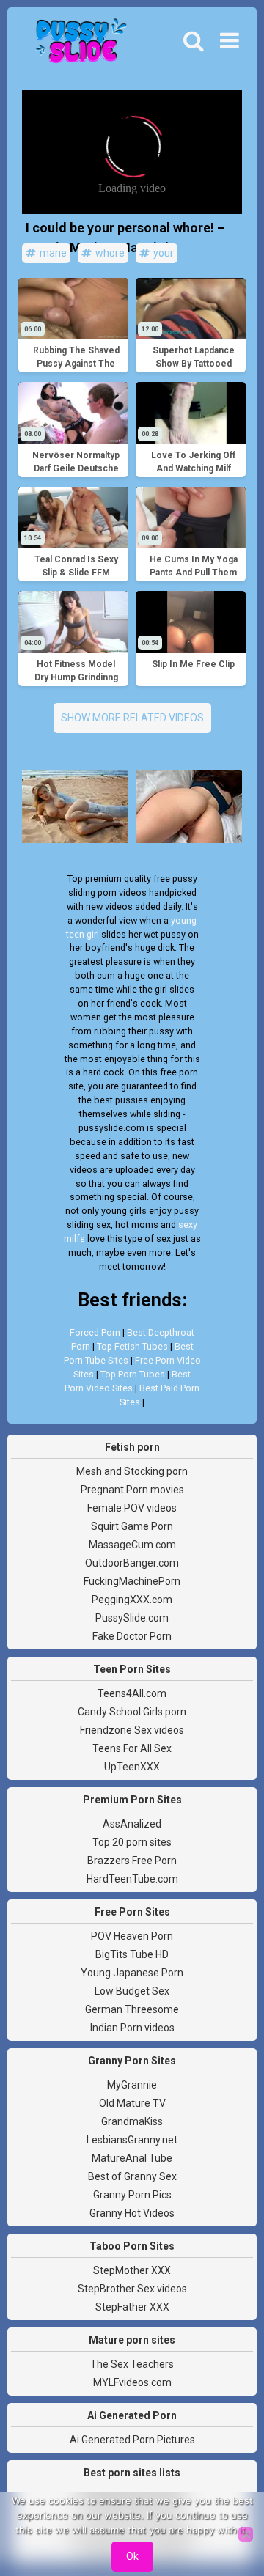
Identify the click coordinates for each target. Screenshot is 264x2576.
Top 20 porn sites (132, 1842)
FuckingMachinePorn (132, 1581)
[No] (246, 2534)
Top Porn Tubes (133, 1374)
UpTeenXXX (132, 1767)
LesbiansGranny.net (132, 2140)
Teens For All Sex (132, 1748)
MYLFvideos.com (132, 2382)
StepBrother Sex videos (132, 2289)
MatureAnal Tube (132, 2158)
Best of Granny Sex (132, 2176)
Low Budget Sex (132, 1991)
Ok (132, 2556)
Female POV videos (132, 1508)
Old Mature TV (132, 2103)
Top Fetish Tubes (132, 1346)
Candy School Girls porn (132, 1712)
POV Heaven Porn (132, 1936)
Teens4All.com (132, 1693)
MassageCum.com (132, 1545)
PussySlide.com (132, 1618)
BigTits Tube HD (132, 1954)
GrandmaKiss (132, 2121)
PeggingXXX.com (132, 1600)
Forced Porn (95, 1332)
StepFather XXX (132, 2307)
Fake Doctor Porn (132, 1636)
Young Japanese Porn (132, 1973)
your (162, 253)
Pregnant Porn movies (132, 1490)
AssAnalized (132, 1824)
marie (52, 253)
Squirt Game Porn (132, 1526)
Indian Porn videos (132, 2028)
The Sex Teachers (132, 2364)
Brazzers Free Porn (132, 1861)
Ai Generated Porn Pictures (132, 2440)
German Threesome (132, 2009)
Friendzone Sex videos (132, 1730)
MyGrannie (132, 2085)
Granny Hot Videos (132, 2213)
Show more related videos (132, 718)
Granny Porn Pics (132, 2195)
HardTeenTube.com (132, 1879)
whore (109, 253)
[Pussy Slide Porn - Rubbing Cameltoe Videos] (77, 45)
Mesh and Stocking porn (132, 1471)
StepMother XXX (132, 2270)
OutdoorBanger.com (132, 1563)
